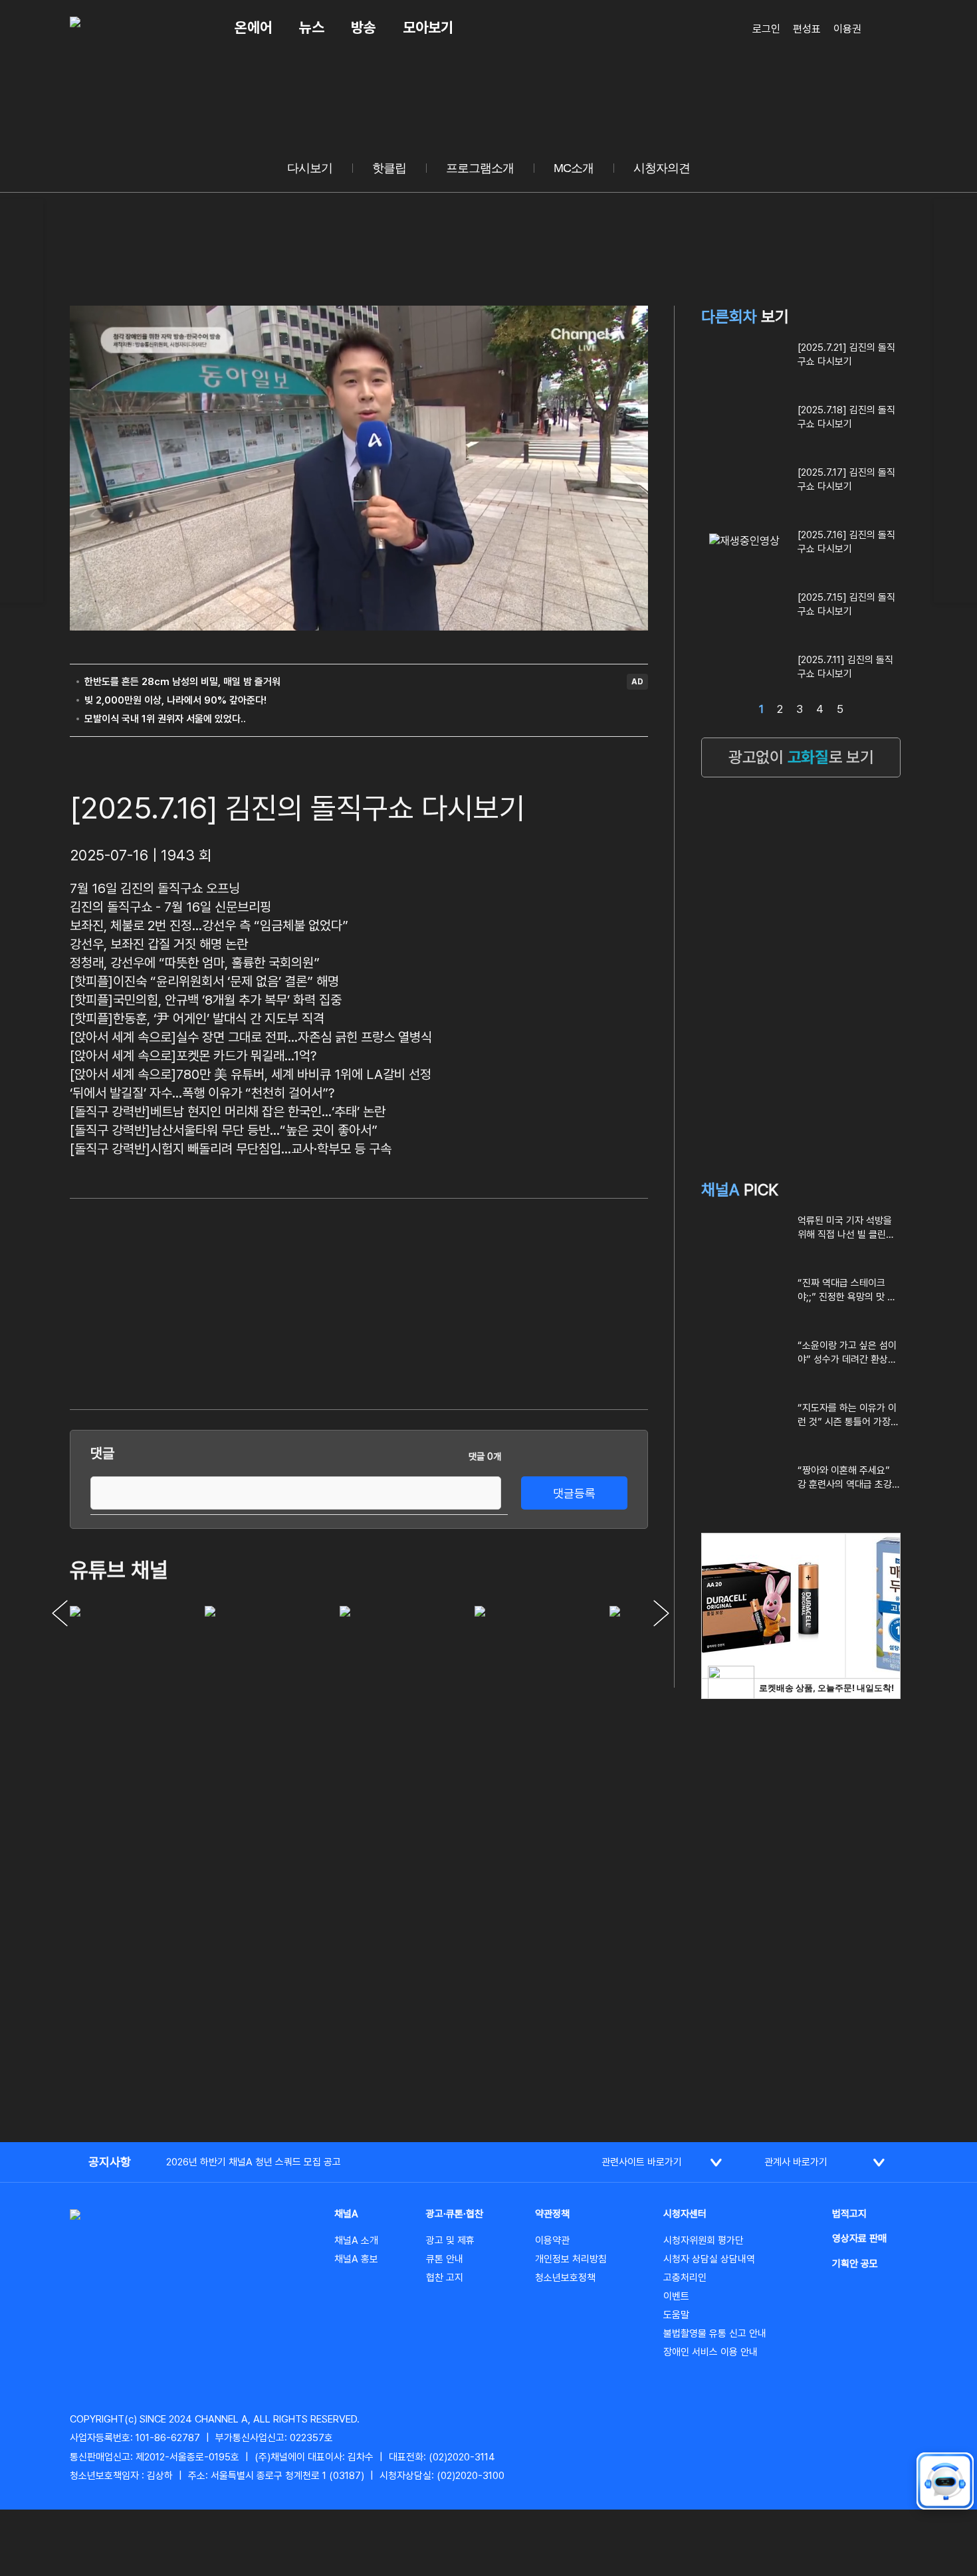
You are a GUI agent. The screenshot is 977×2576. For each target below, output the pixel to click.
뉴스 (312, 27)
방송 (364, 27)
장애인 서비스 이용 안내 (710, 2352)
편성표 (807, 29)
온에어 (254, 27)
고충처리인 (685, 2278)
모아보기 (428, 27)
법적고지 (849, 2214)
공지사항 (110, 2162)
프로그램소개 (480, 168)
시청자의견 (662, 168)
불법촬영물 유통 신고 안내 (715, 2333)
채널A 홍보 (356, 2259)
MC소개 (574, 168)
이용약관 (552, 2240)
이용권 (847, 29)
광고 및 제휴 (450, 2240)
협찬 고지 (445, 2278)
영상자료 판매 (859, 2238)
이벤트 (676, 2296)
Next (661, 1613)
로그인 (766, 29)
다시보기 (310, 168)
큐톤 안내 (445, 2259)
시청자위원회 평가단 (704, 2240)
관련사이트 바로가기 (642, 2162)
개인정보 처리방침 (571, 2259)
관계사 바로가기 (796, 2162)
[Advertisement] (548, 1302)
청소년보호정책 (565, 2278)
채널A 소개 (356, 2240)
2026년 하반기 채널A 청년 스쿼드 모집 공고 (254, 2162)
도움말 (676, 2315)
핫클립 (389, 168)
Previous (60, 1613)
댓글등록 (574, 1493)
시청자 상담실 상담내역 (709, 2259)
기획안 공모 (855, 2264)
